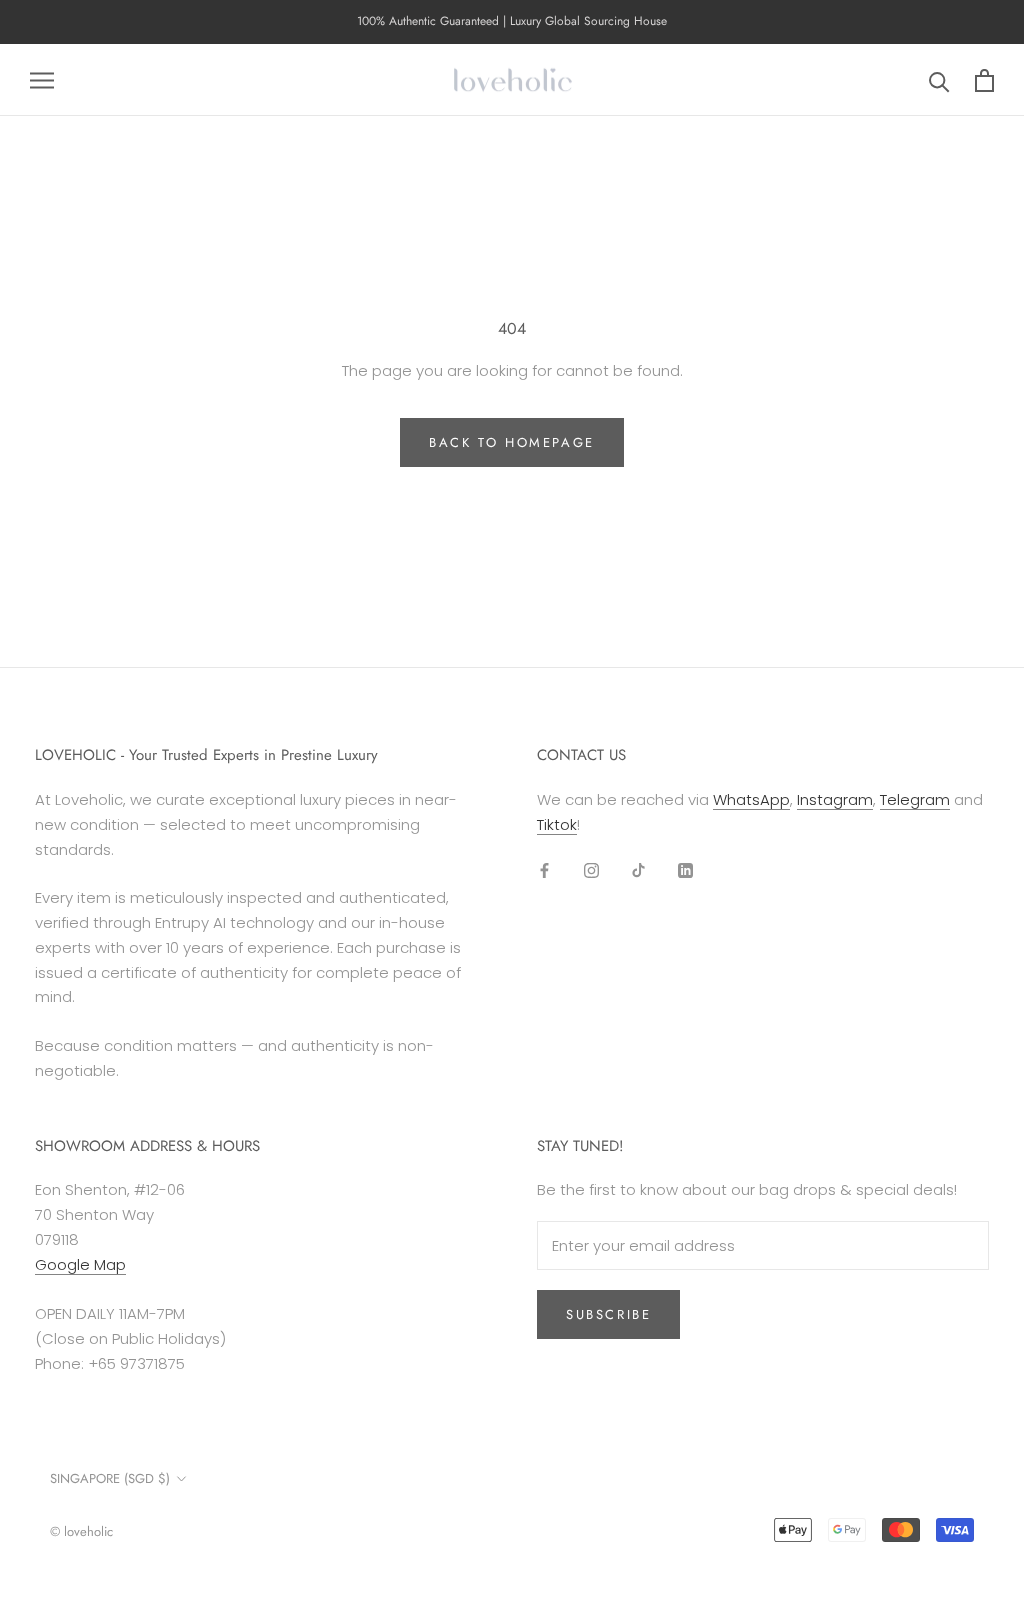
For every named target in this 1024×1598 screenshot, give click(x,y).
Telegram (915, 799)
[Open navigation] (42, 79)
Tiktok (557, 824)
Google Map (80, 1264)
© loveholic (81, 1531)
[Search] (939, 80)
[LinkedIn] (685, 870)
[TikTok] (638, 870)
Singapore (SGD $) (110, 1478)
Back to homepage (512, 442)
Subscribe (608, 1314)
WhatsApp (751, 799)
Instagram (835, 799)
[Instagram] (591, 870)
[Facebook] (544, 870)
